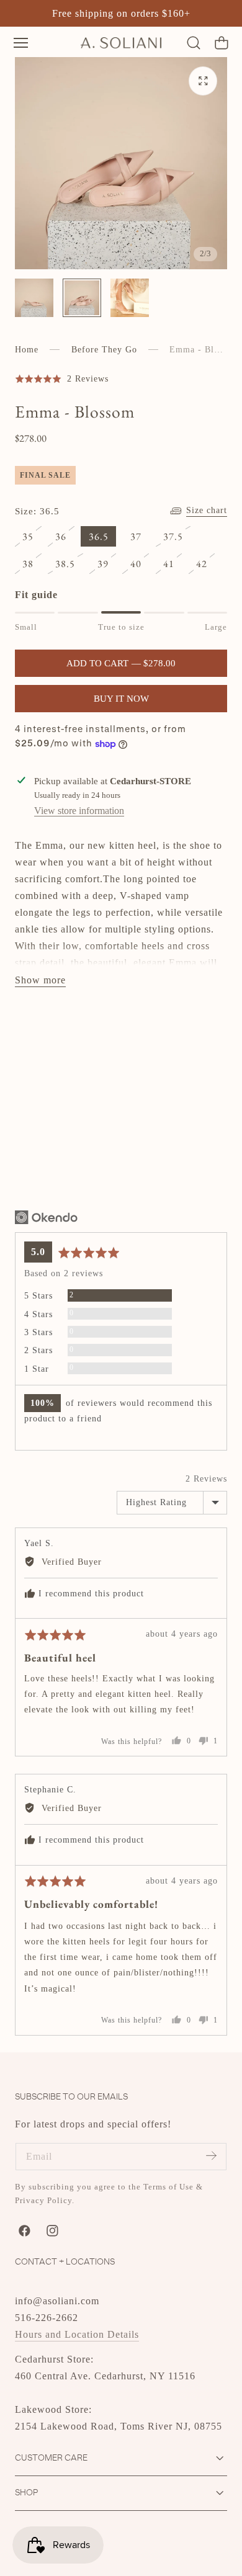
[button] (21, 42)
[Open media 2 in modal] (203, 81)
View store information (79, 811)
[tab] (34, 298)
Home (27, 350)
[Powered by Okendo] (46, 1217)
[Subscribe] (211, 2156)
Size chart (207, 510)
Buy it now (121, 699)
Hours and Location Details (77, 2334)
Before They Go (104, 350)
